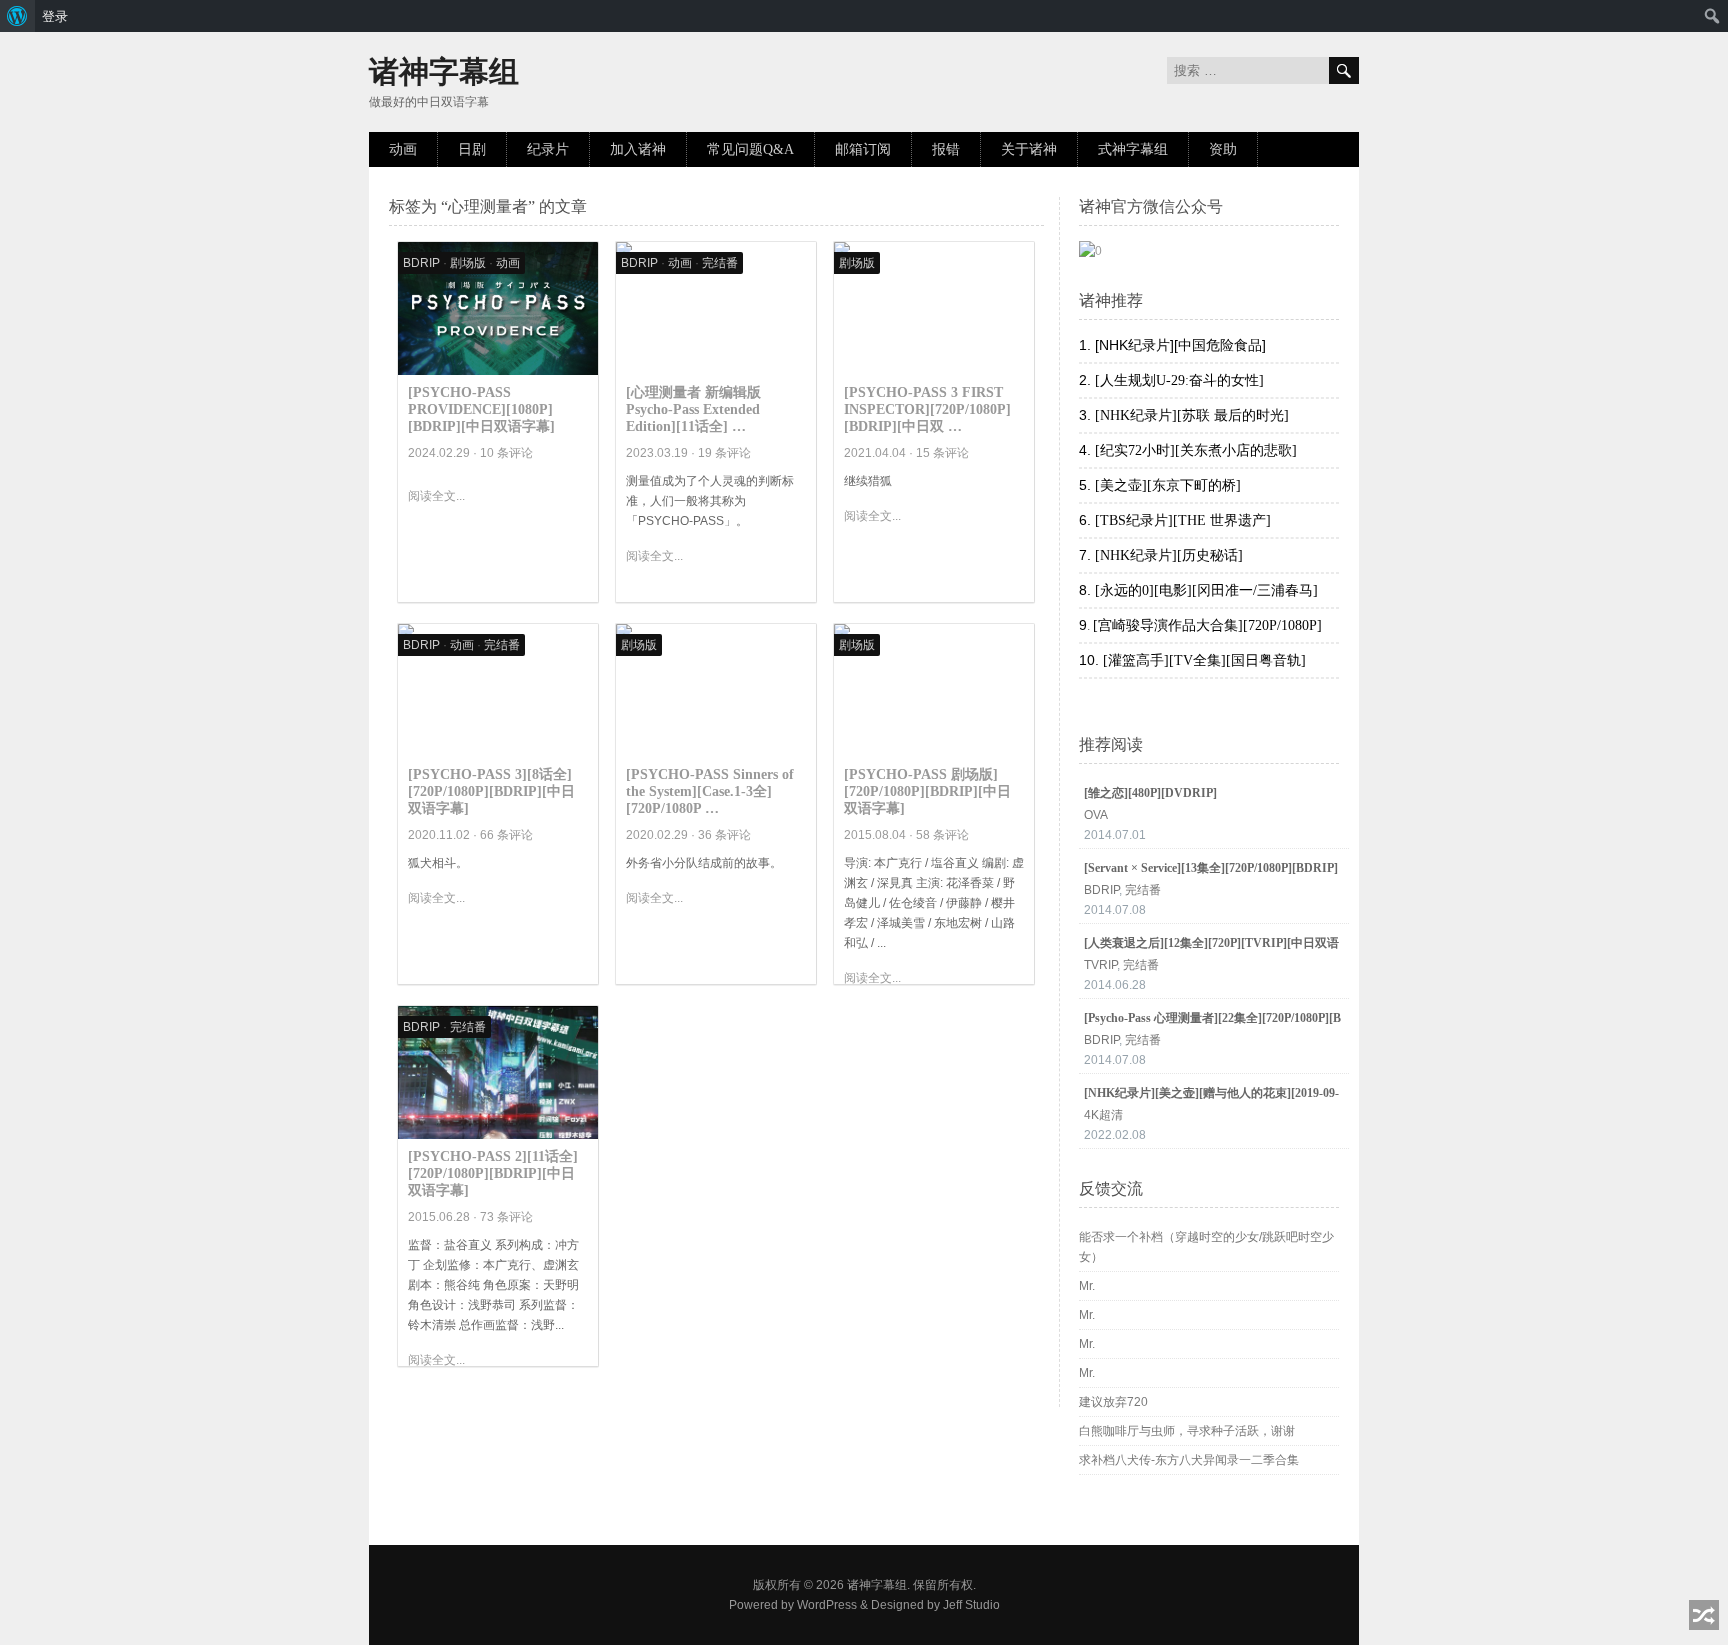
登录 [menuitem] (55, 16)
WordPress (827, 1605)
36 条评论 (724, 835)
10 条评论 (506, 453)
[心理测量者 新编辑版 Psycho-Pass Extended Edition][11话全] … (693, 409)
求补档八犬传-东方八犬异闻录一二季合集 (1189, 1460)
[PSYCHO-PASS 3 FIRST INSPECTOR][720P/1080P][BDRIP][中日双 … (927, 409)
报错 (946, 149)
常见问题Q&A (750, 149)
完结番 (720, 263)
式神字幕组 (1133, 149)
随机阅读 (1704, 1615)
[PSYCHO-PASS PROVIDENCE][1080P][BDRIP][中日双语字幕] (481, 409)
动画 (403, 149)
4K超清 (1103, 1115)
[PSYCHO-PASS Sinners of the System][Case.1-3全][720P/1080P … (710, 791)
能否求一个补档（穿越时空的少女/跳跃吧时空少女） (1206, 1247)
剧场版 (468, 263)
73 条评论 (506, 1217)
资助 (1223, 149)
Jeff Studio (971, 1605)
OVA (1096, 815)
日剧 (472, 149)
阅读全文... (436, 496)
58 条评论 (942, 835)
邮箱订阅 (863, 149)
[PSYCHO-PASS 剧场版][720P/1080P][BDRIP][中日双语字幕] (927, 791)
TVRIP (1100, 965)
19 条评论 (724, 453)
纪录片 (548, 149)
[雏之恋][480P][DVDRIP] (1150, 793)
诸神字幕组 (444, 71)
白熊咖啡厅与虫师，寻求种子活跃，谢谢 (1187, 1431)
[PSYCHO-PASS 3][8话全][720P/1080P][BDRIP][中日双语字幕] (491, 791)
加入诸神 (638, 149)
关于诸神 (1029, 149)
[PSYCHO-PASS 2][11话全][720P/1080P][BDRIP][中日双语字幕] (493, 1173)
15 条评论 (942, 453)
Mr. (1087, 1286)
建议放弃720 (1113, 1402)
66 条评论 (506, 835)
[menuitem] (17, 16)
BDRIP (421, 263)
